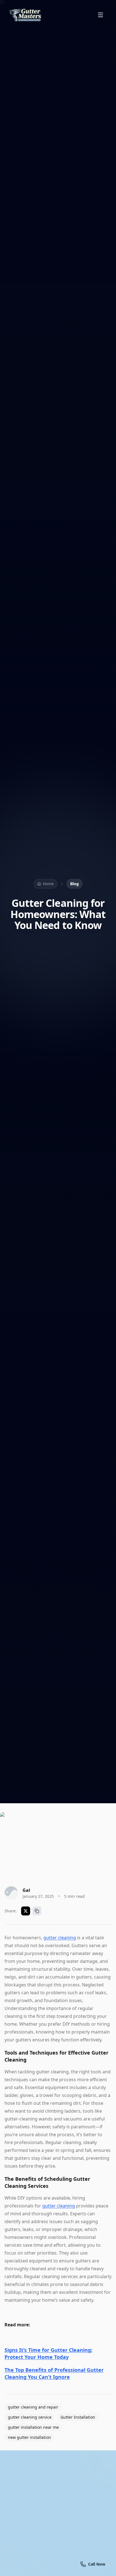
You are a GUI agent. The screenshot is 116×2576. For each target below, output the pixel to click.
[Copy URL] (37, 1911)
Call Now (58, 2565)
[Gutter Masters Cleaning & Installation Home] (25, 15)
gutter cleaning (60, 1938)
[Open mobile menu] (101, 15)
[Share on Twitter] (26, 1911)
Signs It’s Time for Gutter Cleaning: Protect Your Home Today (48, 2353)
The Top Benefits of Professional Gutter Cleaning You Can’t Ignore (54, 2373)
